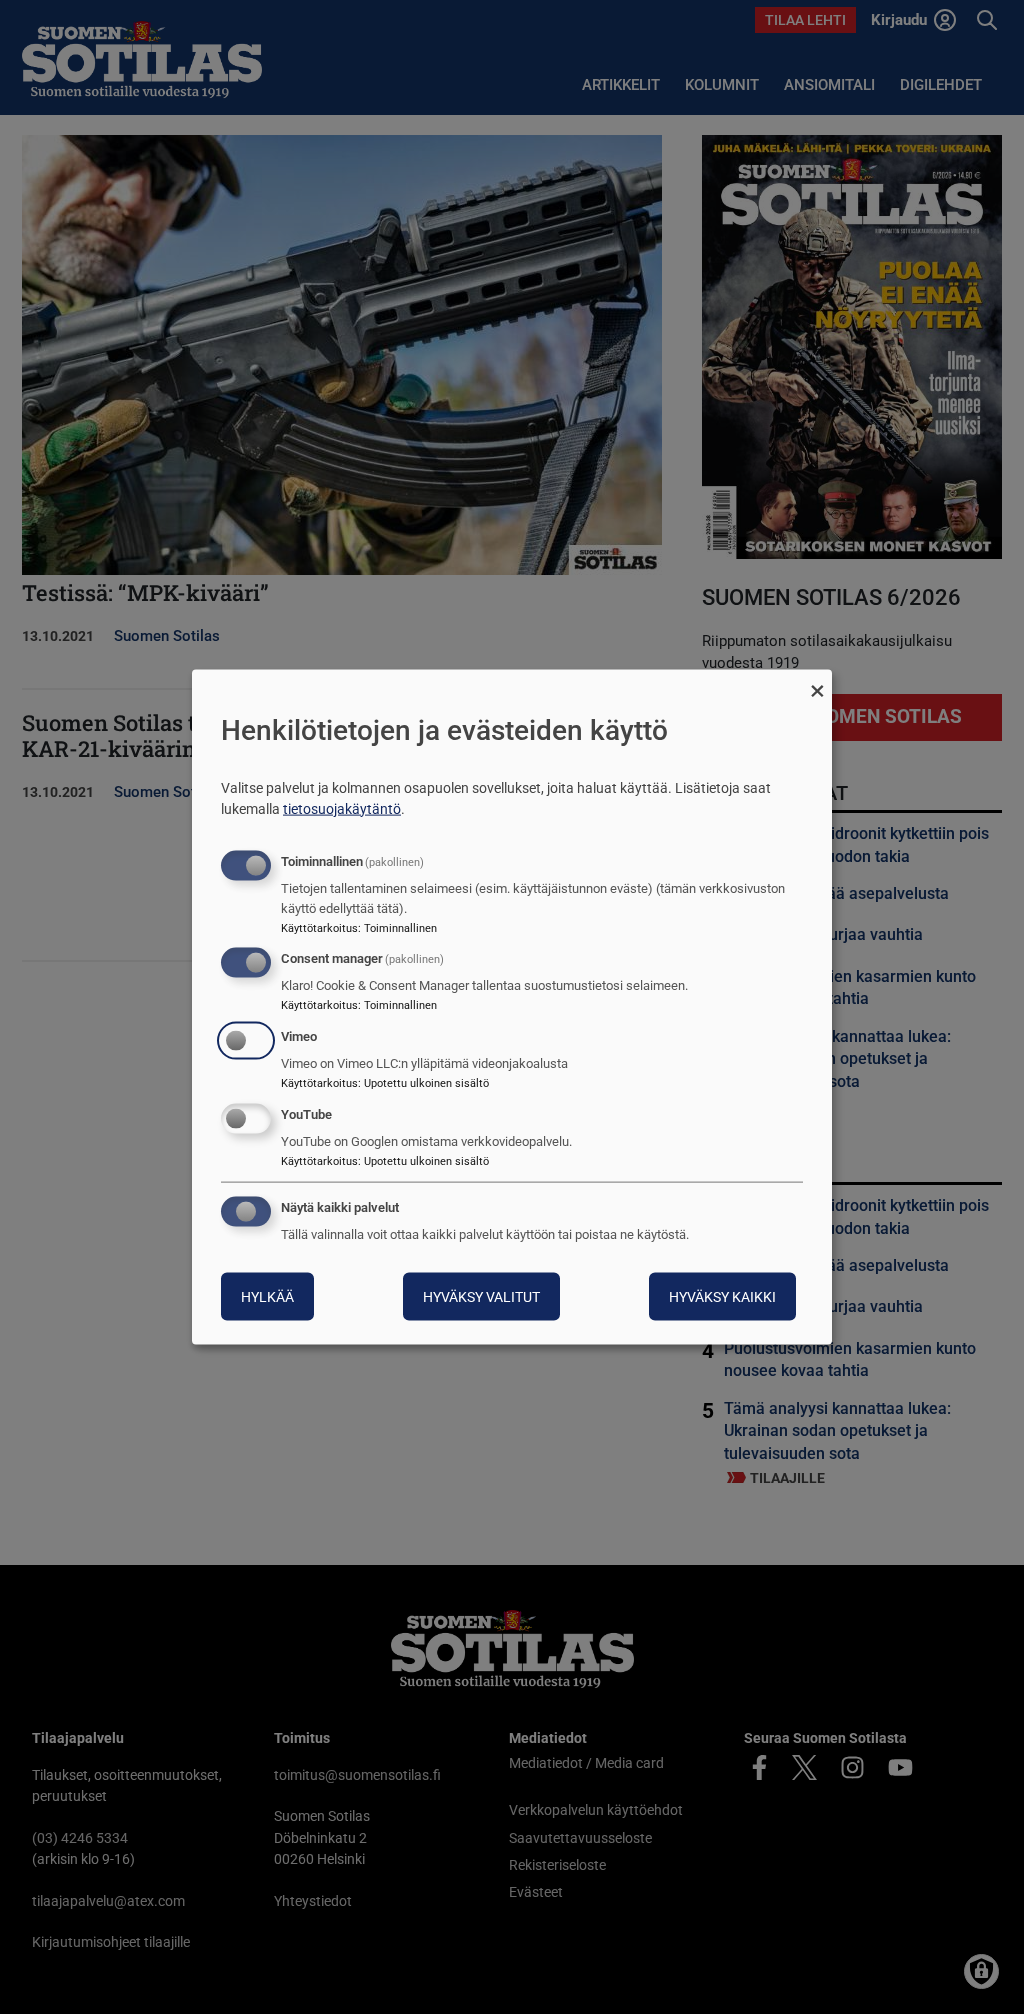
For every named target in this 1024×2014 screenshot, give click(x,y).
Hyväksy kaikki (722, 1296)
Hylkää (267, 1296)
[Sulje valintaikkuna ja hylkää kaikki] (817, 682)
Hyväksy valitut (481, 1296)
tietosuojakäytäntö (342, 808)
